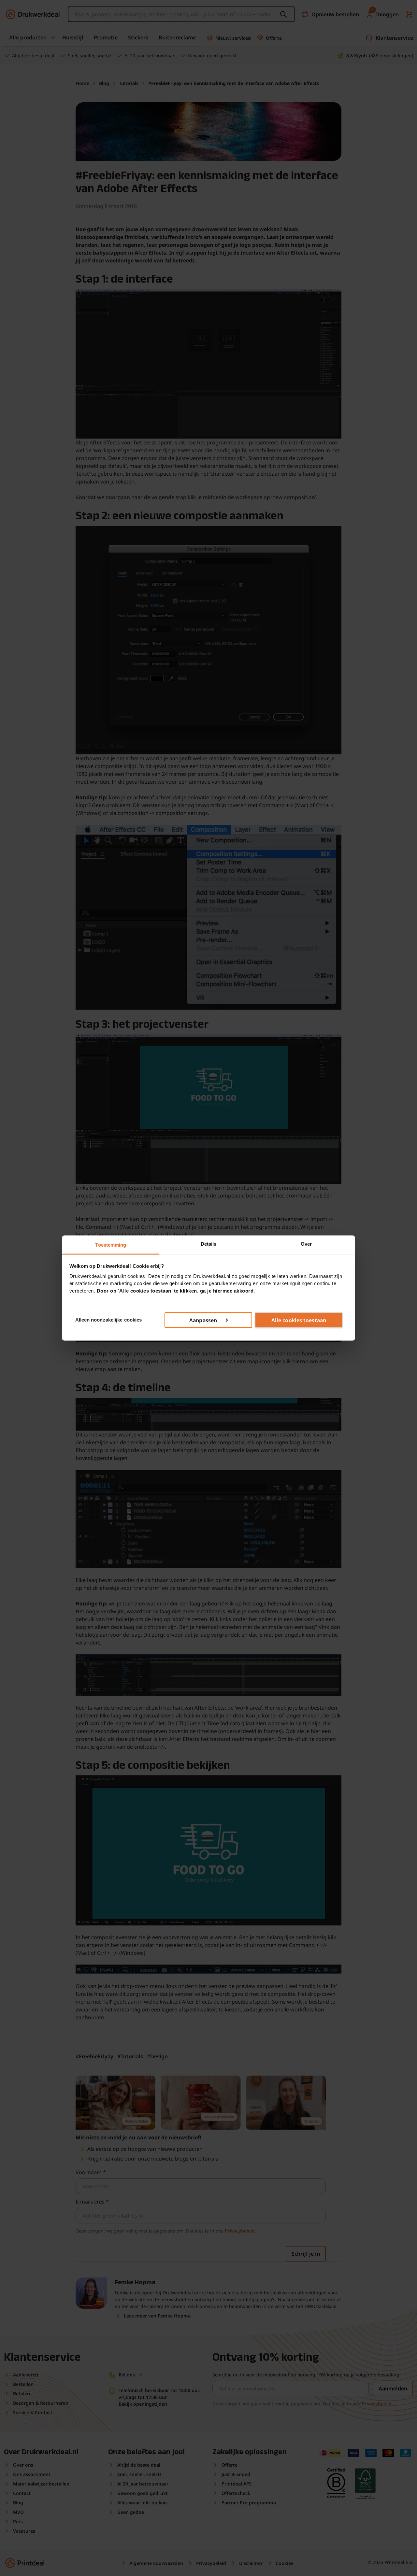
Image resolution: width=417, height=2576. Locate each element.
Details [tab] (209, 1244)
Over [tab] (306, 1244)
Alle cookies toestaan (299, 1320)
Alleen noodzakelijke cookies (109, 1320)
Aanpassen (203, 1320)
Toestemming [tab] (111, 1245)
